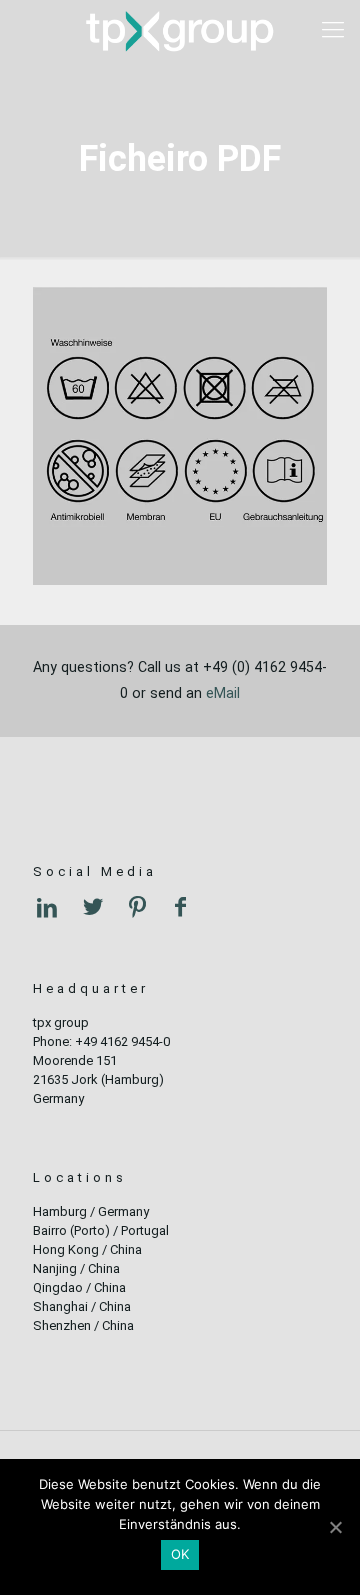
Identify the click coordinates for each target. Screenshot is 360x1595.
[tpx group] (180, 30)
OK (180, 1554)
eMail (223, 693)
